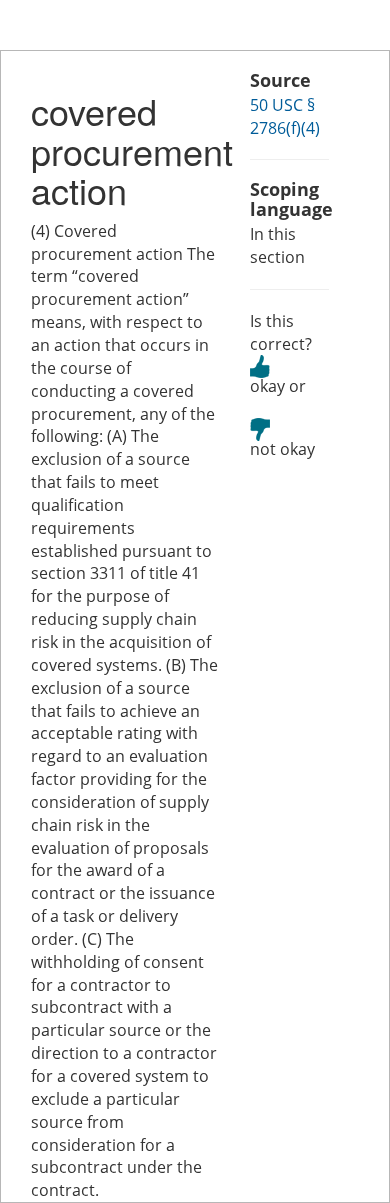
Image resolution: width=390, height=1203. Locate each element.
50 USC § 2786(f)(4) (285, 116)
